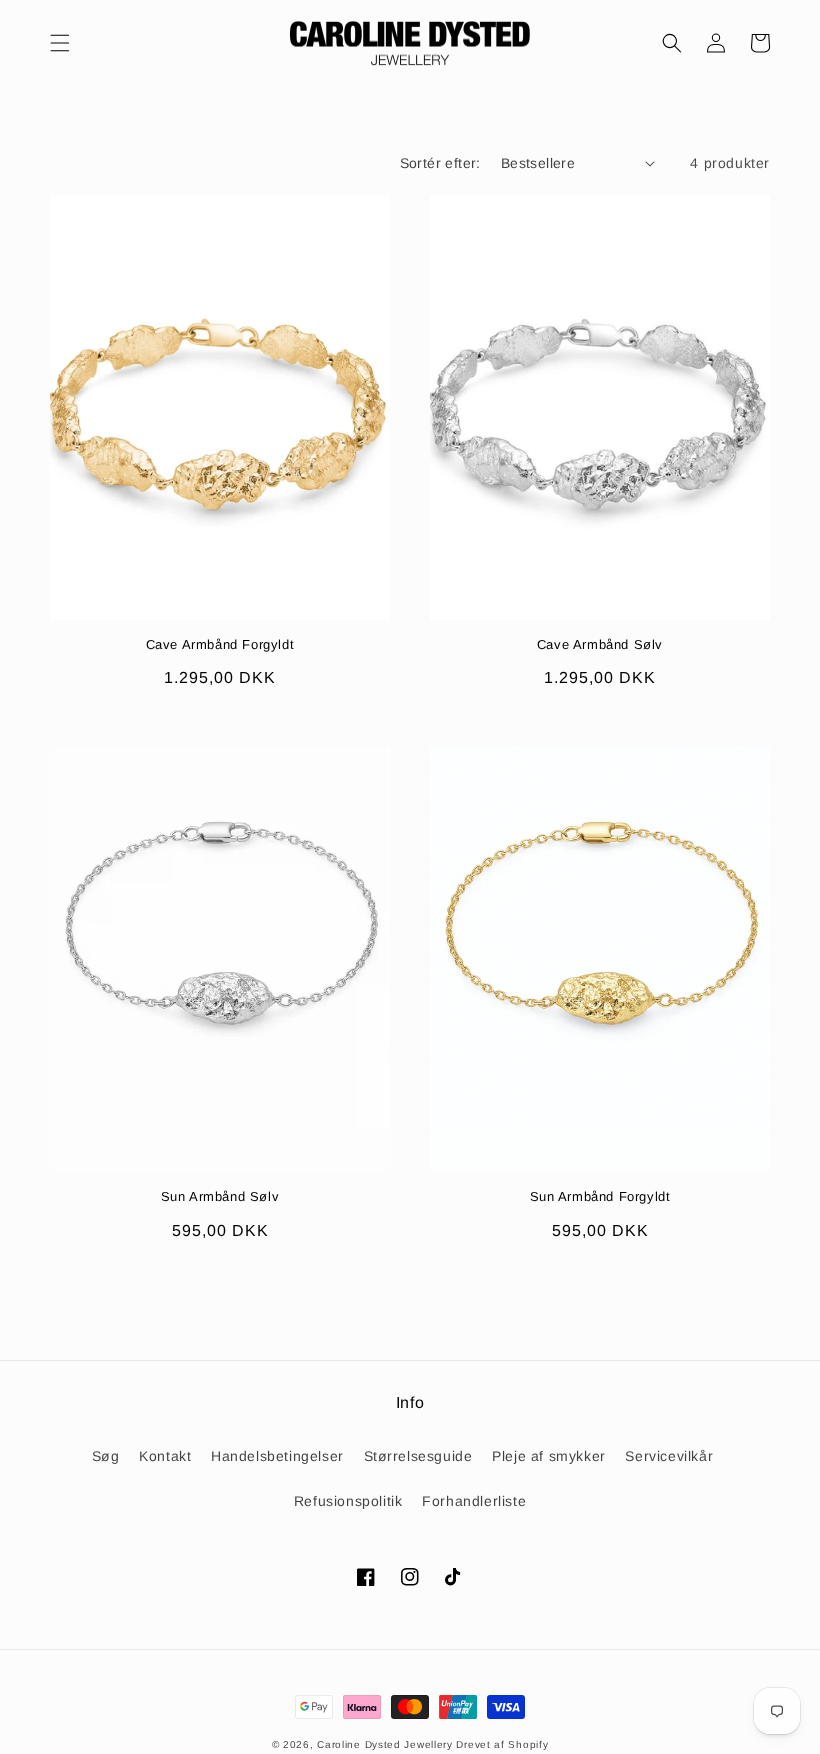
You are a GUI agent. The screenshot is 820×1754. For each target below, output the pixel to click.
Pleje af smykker (549, 1456)
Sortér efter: (440, 163)
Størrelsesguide (418, 1456)
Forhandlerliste (474, 1501)
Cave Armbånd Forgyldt (220, 644)
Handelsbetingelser (277, 1456)
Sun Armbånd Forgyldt (600, 1196)
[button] (60, 43)
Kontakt (165, 1456)
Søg (106, 1456)
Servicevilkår (669, 1456)
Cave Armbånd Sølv (600, 644)
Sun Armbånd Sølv (220, 1196)
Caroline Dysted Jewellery (385, 1744)
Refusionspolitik (348, 1501)
